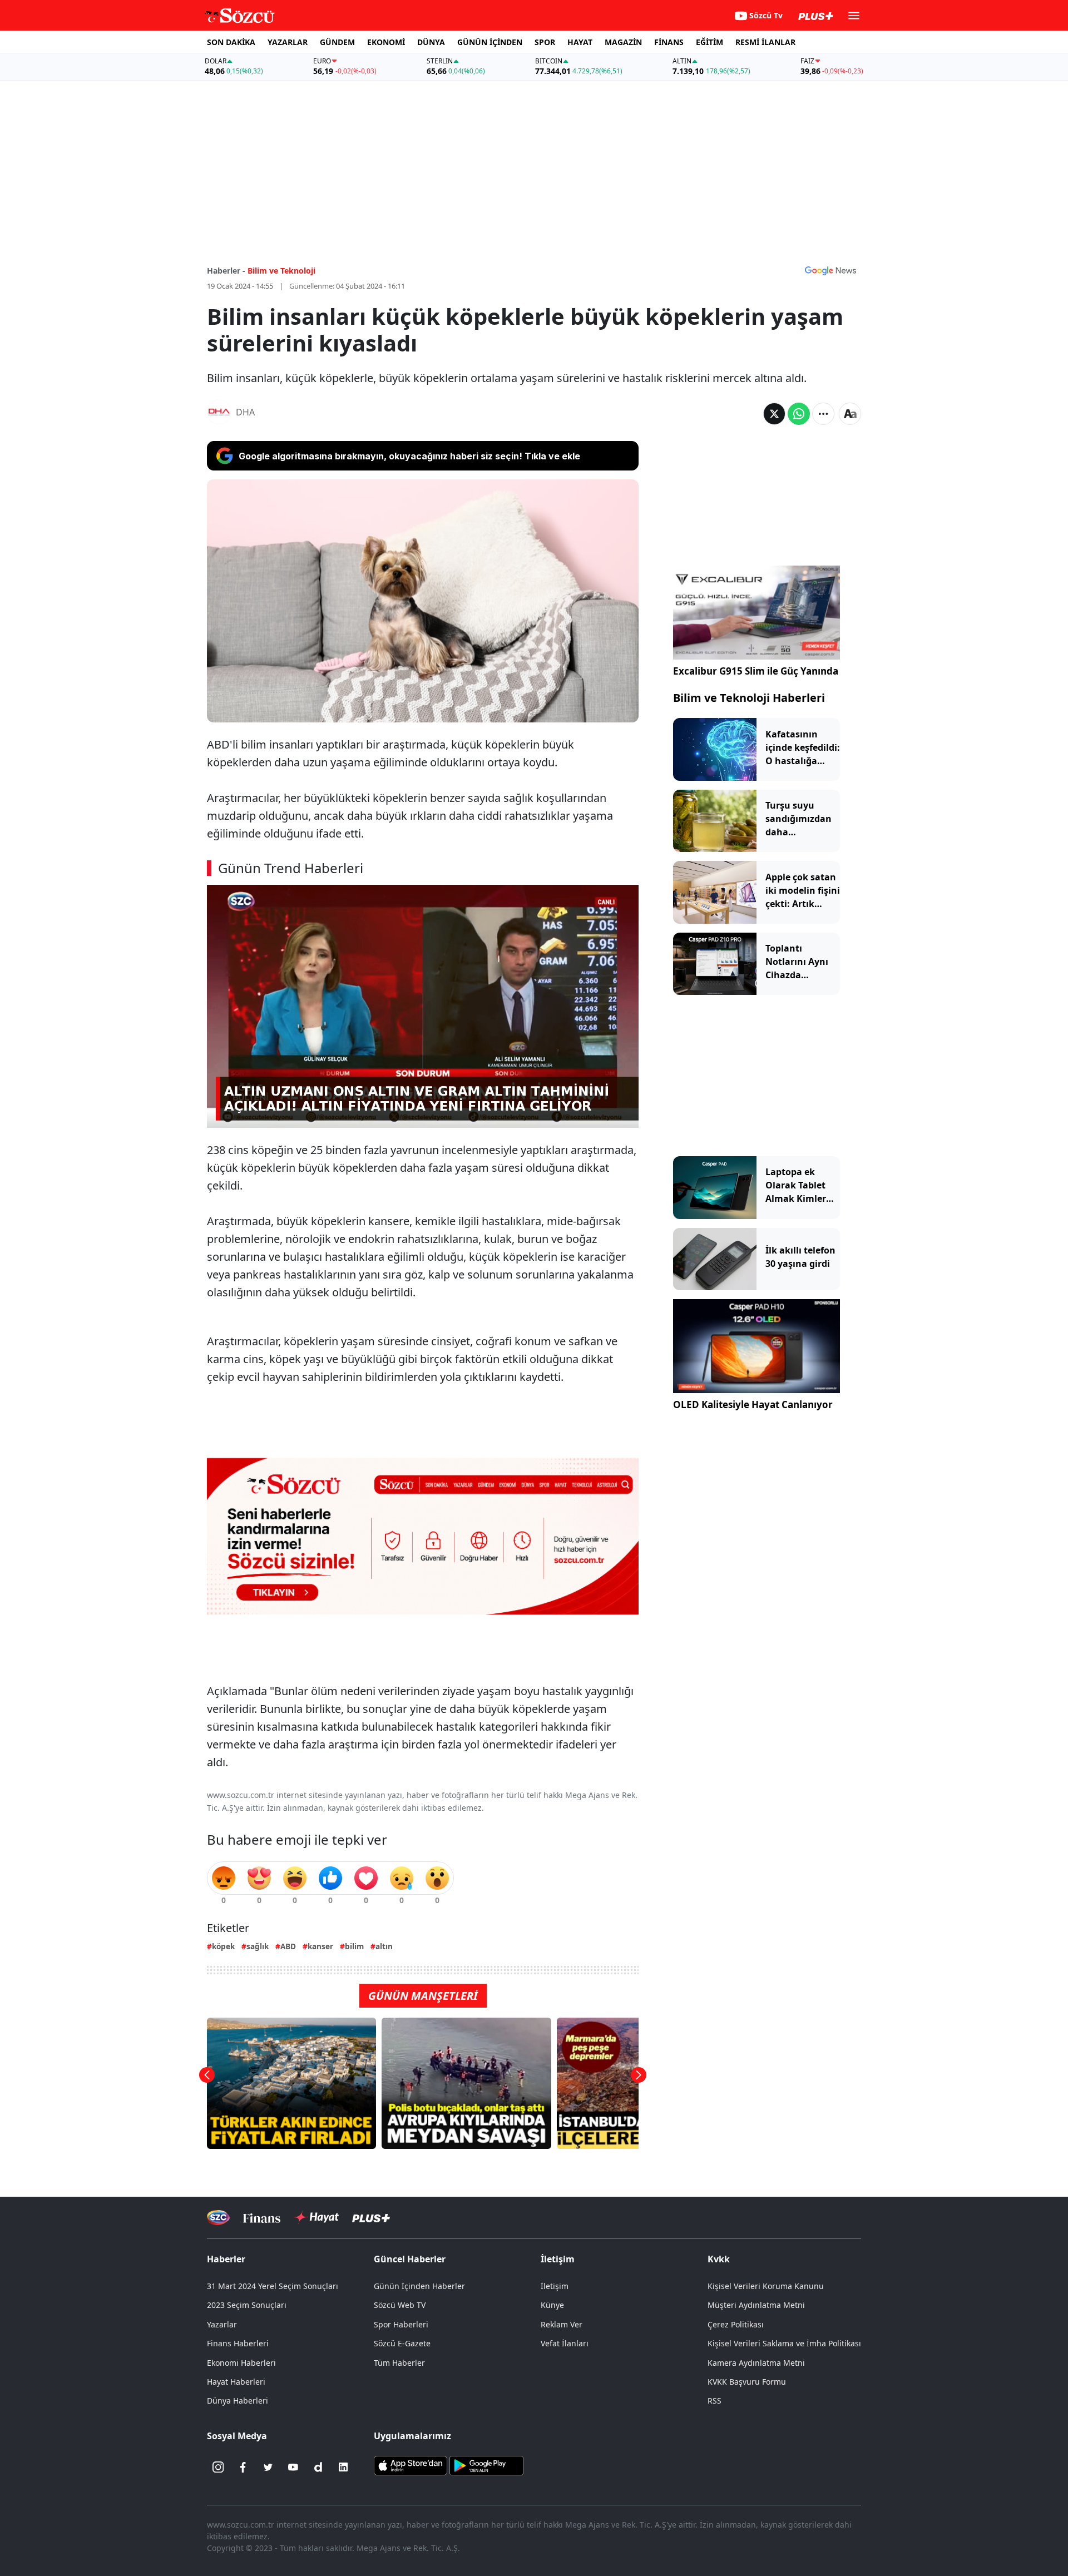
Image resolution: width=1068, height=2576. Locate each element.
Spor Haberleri (401, 2324)
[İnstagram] (218, 2467)
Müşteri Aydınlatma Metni (756, 2305)
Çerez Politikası (736, 2324)
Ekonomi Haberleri (241, 2363)
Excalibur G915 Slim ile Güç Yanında (756, 671)
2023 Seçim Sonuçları (247, 2305)
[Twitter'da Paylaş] (774, 414)
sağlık (258, 1946)
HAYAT (580, 42)
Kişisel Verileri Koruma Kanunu (766, 2286)
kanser (320, 1946)
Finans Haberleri (238, 2343)
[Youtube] (293, 2467)
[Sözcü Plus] (371, 2218)
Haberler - (226, 271)
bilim (354, 1946)
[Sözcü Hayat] (316, 2217)
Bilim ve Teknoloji (281, 271)
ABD (288, 1946)
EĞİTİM (709, 42)
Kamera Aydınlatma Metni (756, 2363)
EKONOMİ (386, 42)
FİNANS (669, 42)
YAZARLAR (288, 42)
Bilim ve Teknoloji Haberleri (749, 698)
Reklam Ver (562, 2324)
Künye (552, 2305)
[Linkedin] (343, 2467)
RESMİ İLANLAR (765, 42)
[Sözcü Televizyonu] (218, 2218)
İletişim (555, 2286)
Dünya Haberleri (238, 2401)
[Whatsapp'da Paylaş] (799, 414)
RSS (715, 2401)
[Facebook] (243, 2467)
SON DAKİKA (231, 42)
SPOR (545, 42)
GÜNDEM (337, 42)
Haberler (226, 2259)
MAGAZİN (623, 42)
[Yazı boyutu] (850, 414)
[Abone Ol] (830, 270)
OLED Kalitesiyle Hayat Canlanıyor (753, 1405)
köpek (223, 1946)
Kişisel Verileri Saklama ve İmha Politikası (784, 2343)
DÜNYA (431, 42)
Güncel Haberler (410, 2259)
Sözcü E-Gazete (402, 2343)
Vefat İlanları (565, 2343)
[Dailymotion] (318, 2467)
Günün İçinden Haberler (419, 2286)
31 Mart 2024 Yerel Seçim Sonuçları (273, 2286)
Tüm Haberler (399, 2363)
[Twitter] (268, 2467)
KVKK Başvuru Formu (747, 2382)
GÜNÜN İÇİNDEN (490, 42)
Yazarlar (222, 2324)
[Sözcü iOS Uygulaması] (411, 2465)
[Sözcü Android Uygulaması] (486, 2465)
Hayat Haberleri (236, 2382)
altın (384, 1946)
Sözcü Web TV (400, 2305)
